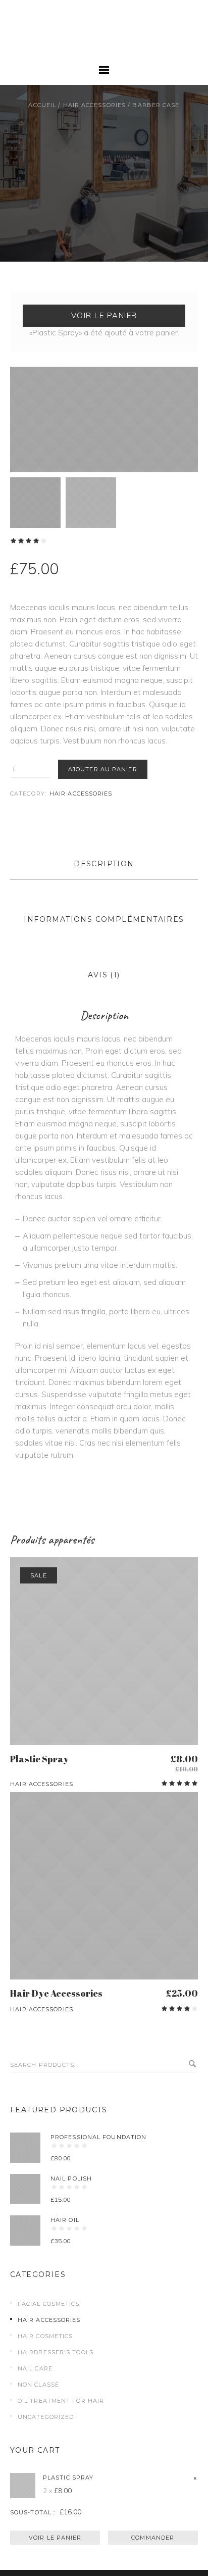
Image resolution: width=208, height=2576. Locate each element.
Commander (153, 2529)
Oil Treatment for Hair (61, 2392)
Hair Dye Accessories (56, 1984)
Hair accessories (95, 95)
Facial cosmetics (49, 2295)
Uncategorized (46, 2408)
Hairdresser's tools (56, 2343)
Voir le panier (104, 306)
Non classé (38, 2375)
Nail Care (35, 2359)
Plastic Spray (39, 1749)
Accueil (42, 95)
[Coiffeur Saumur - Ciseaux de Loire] (104, 22)
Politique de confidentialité (77, 2571)
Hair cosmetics (45, 2327)
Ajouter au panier (103, 760)
